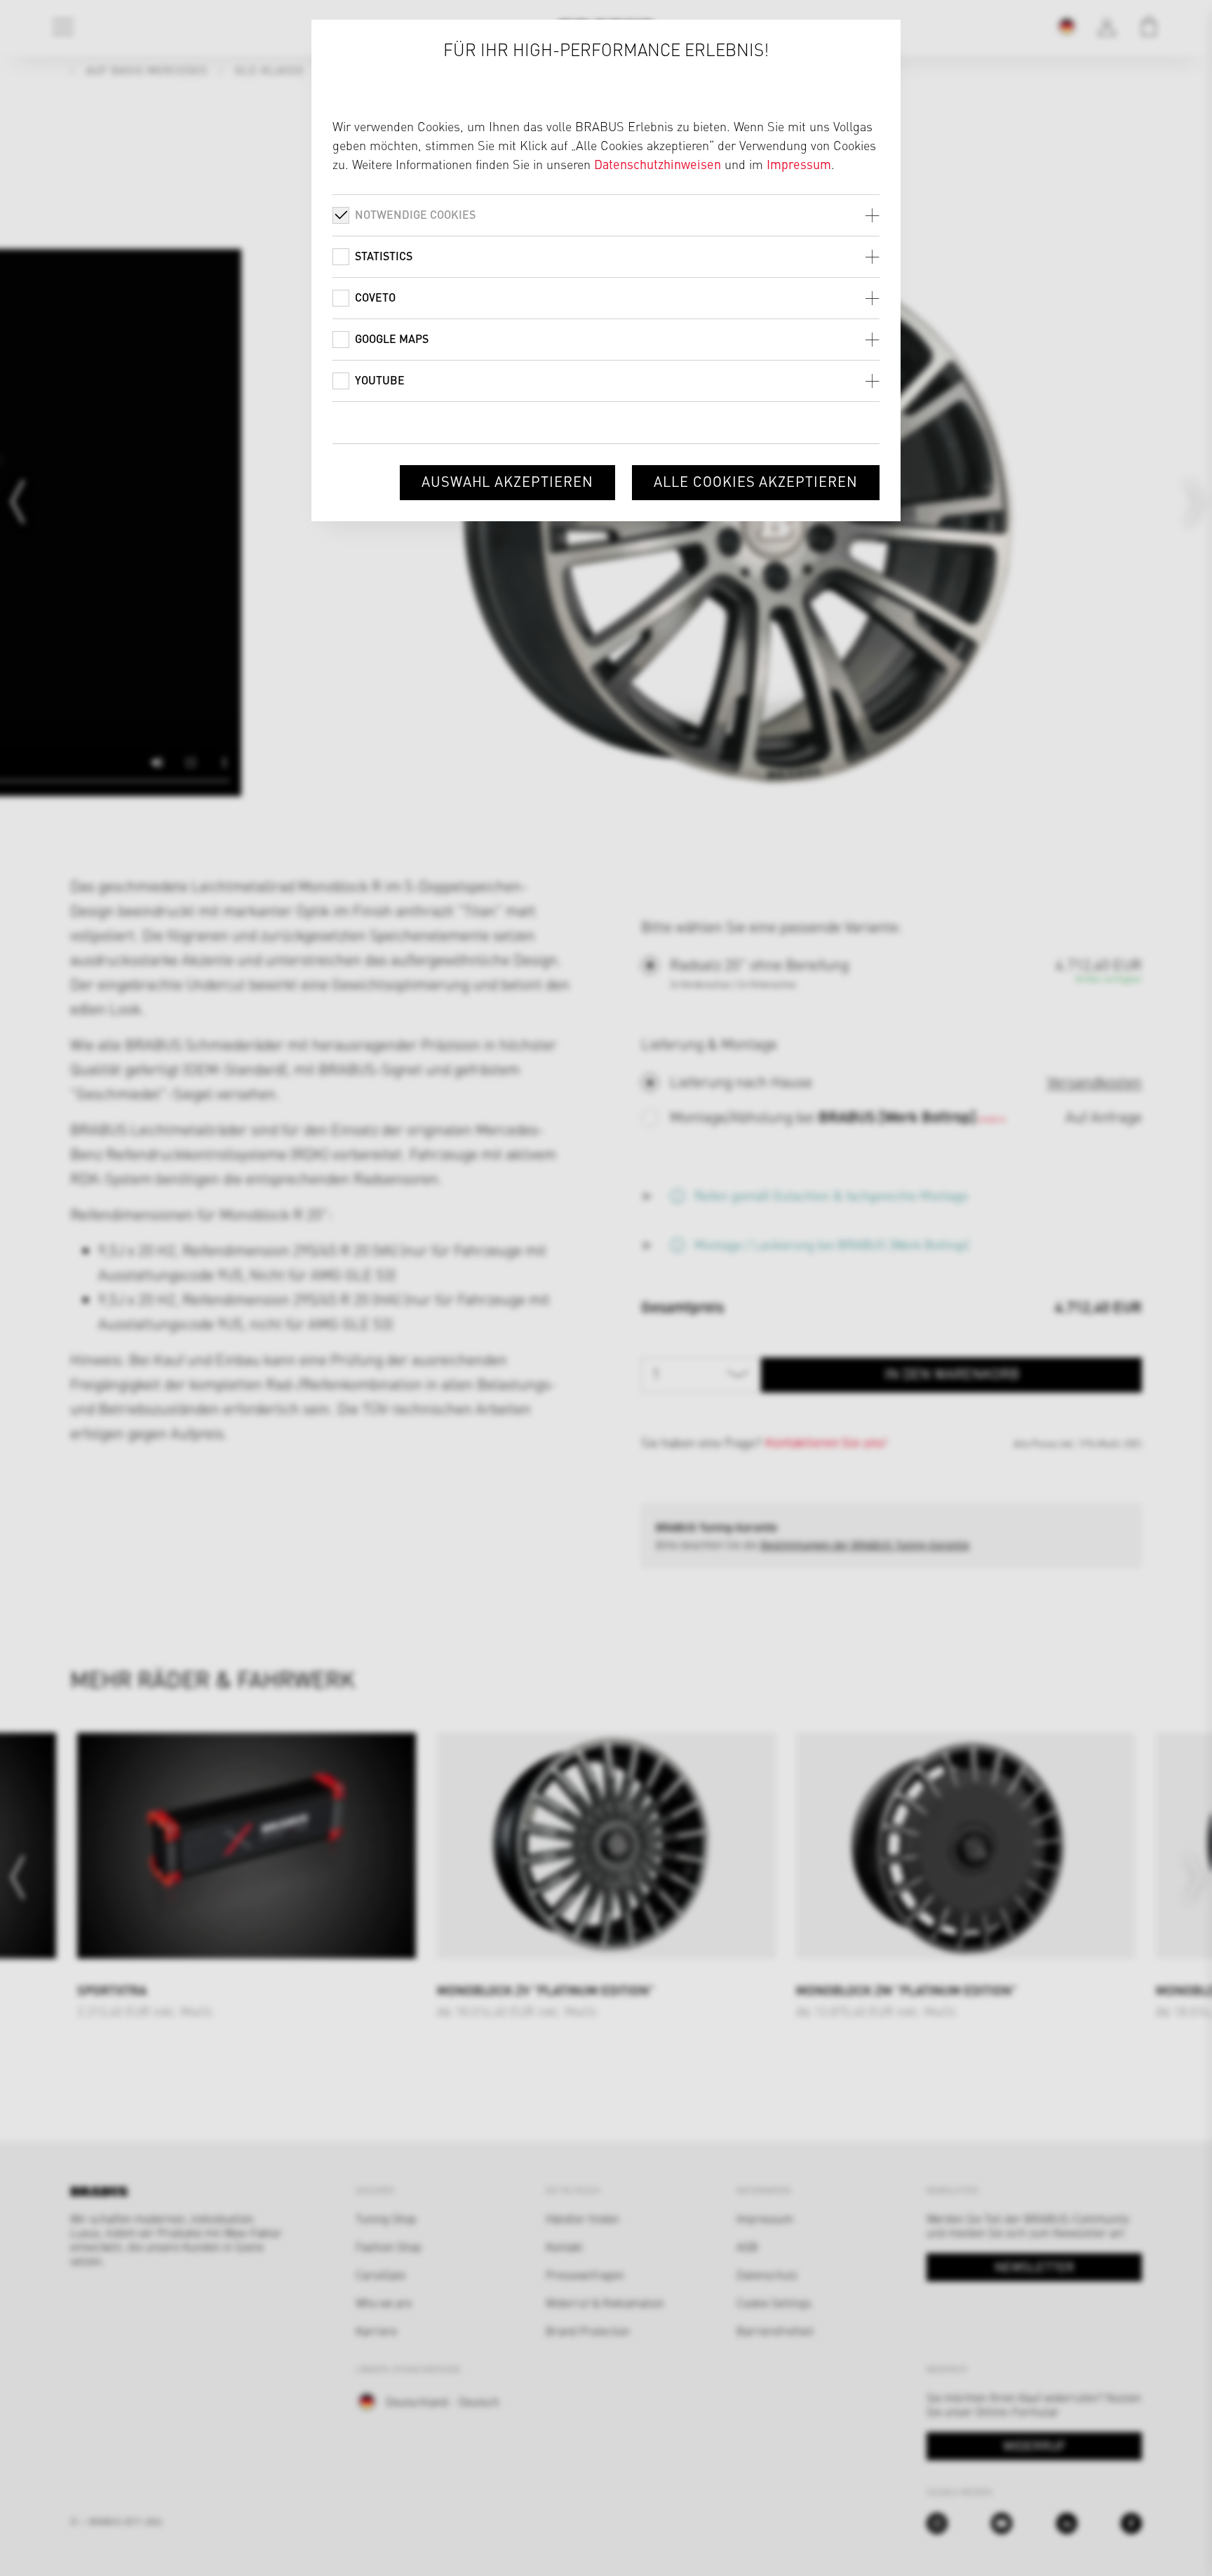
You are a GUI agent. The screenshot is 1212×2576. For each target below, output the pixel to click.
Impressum (799, 164)
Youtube (380, 380)
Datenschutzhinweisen (658, 164)
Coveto (375, 297)
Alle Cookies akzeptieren (756, 481)
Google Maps (392, 338)
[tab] (606, 215)
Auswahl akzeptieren (507, 481)
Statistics (384, 256)
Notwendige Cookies (415, 214)
